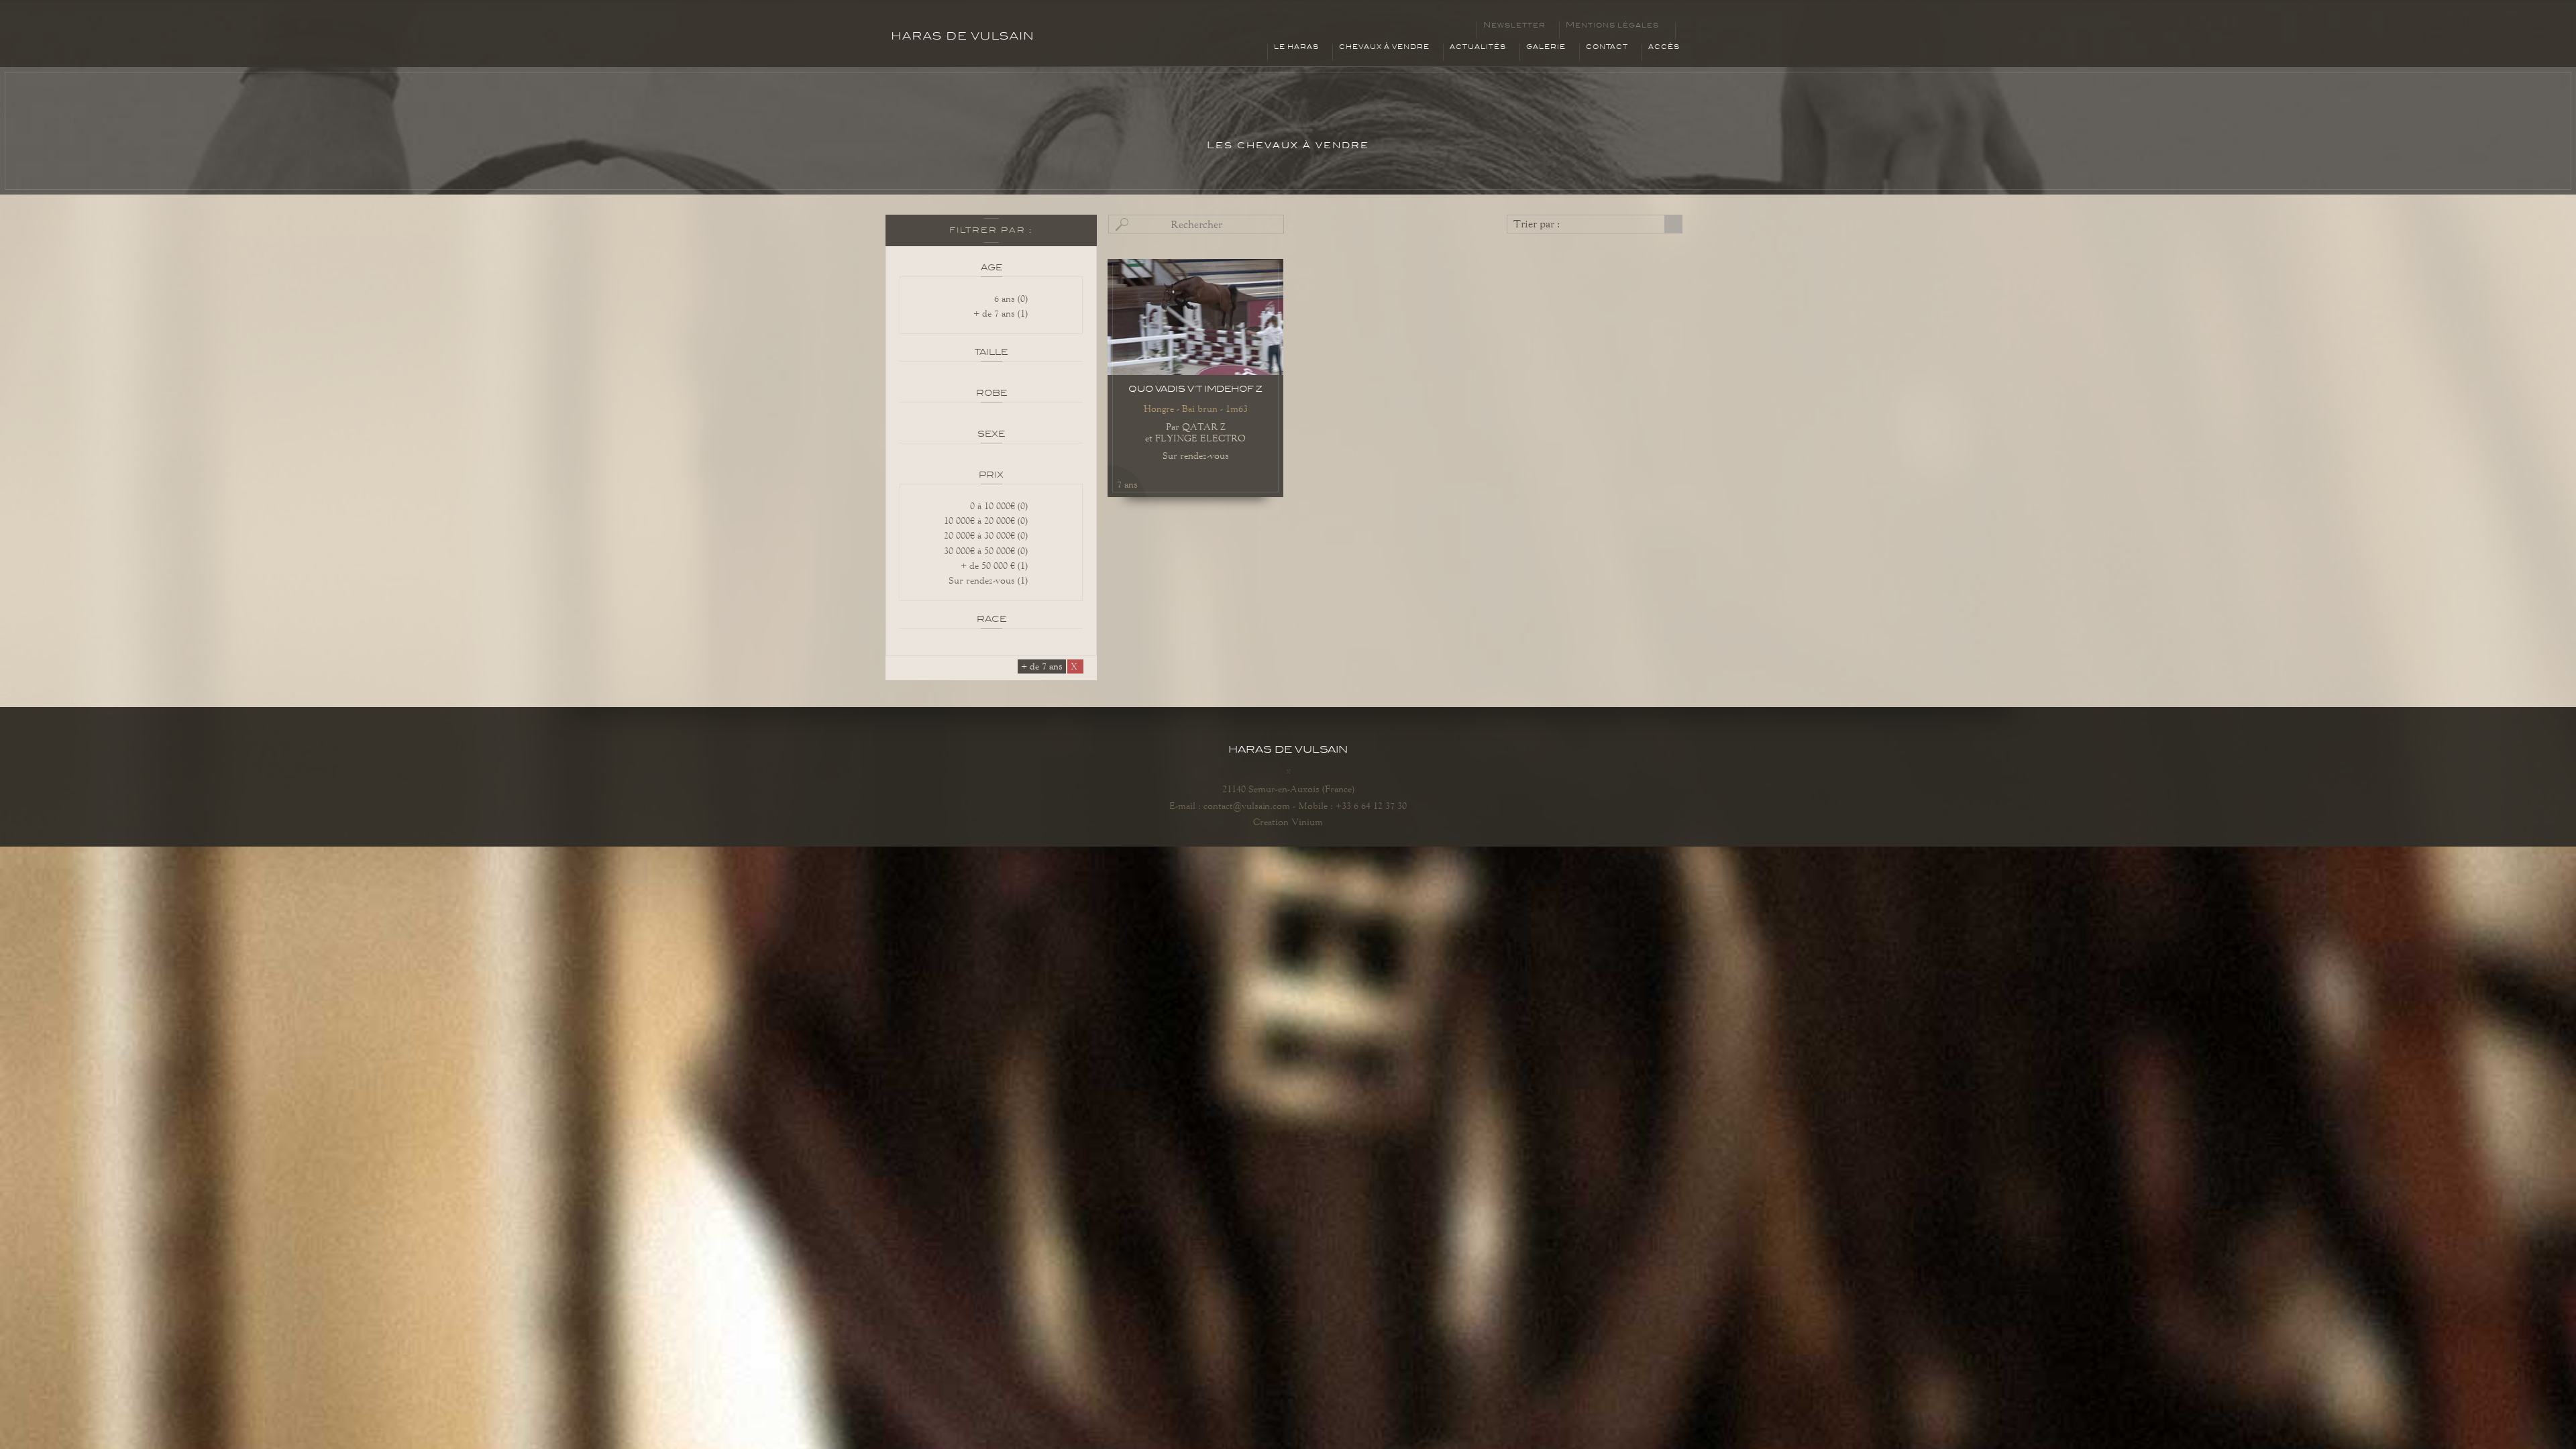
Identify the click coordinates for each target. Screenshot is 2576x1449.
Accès (1664, 47)
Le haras (1296, 47)
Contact (1607, 47)
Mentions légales (1612, 25)
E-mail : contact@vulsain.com (1230, 806)
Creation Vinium (1288, 822)
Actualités (1478, 47)
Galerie (1546, 47)
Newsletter (1514, 25)
